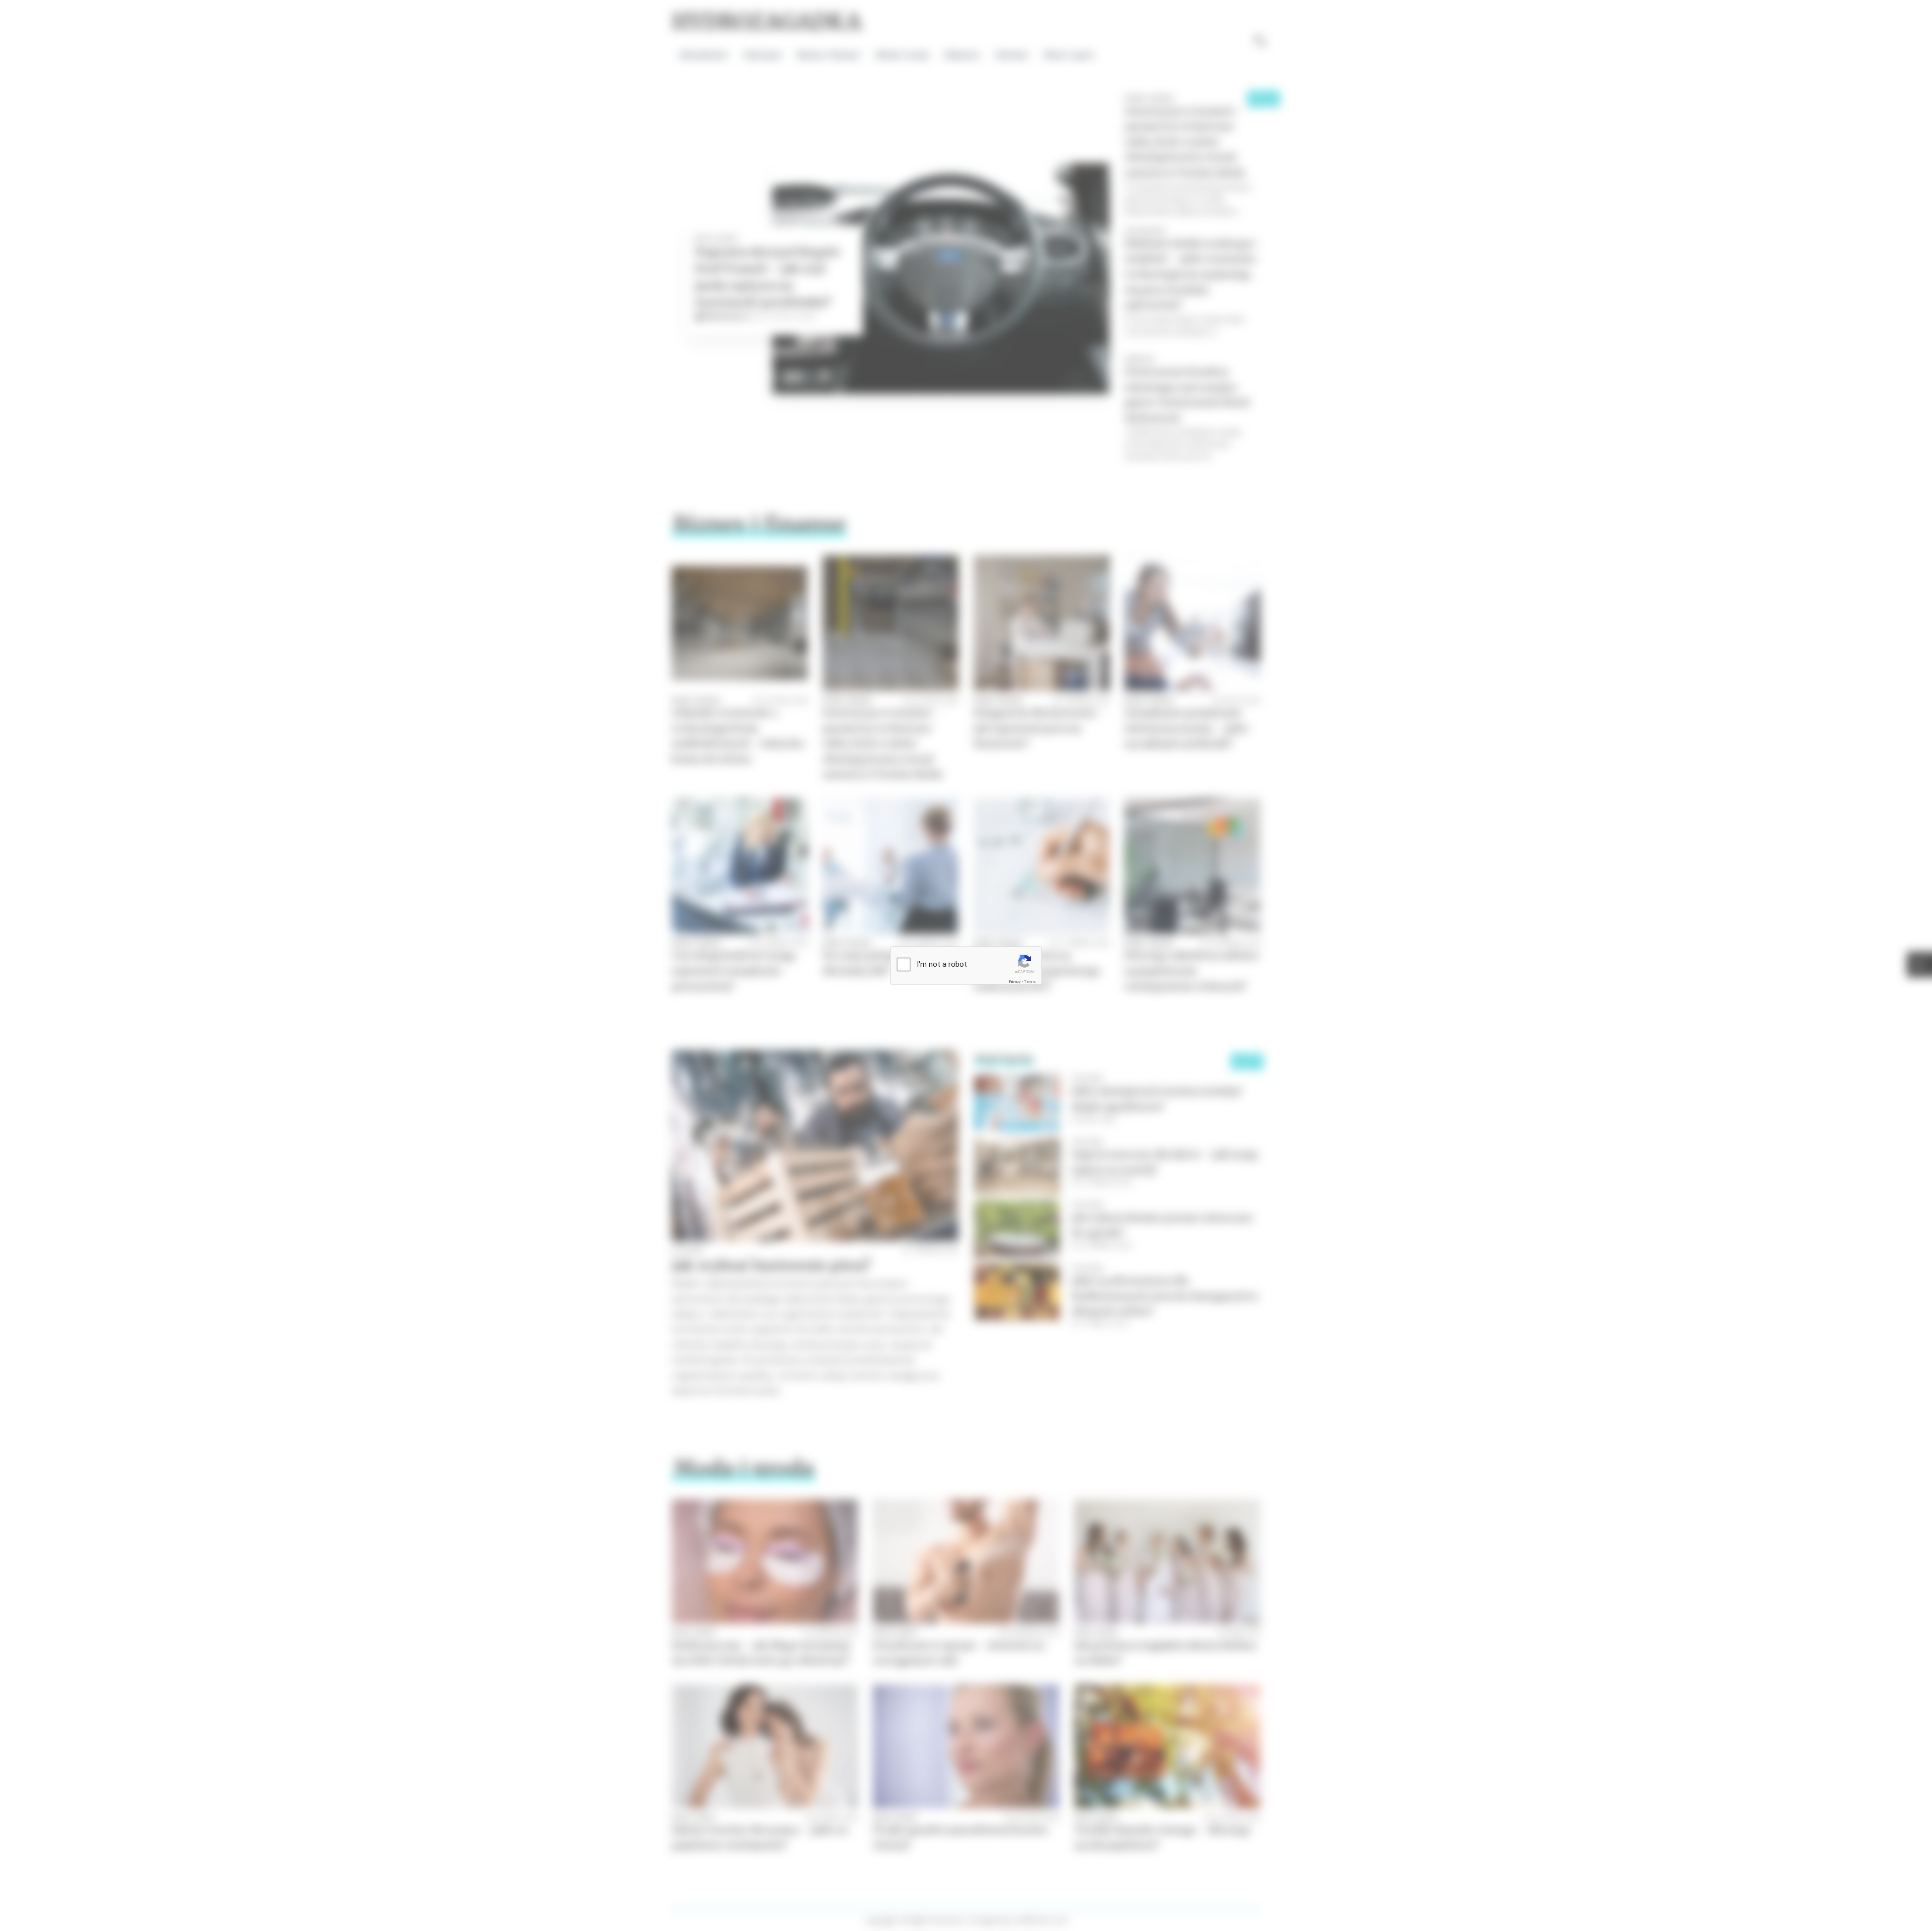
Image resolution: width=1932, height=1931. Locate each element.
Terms (1030, 982)
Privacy (1015, 982)
